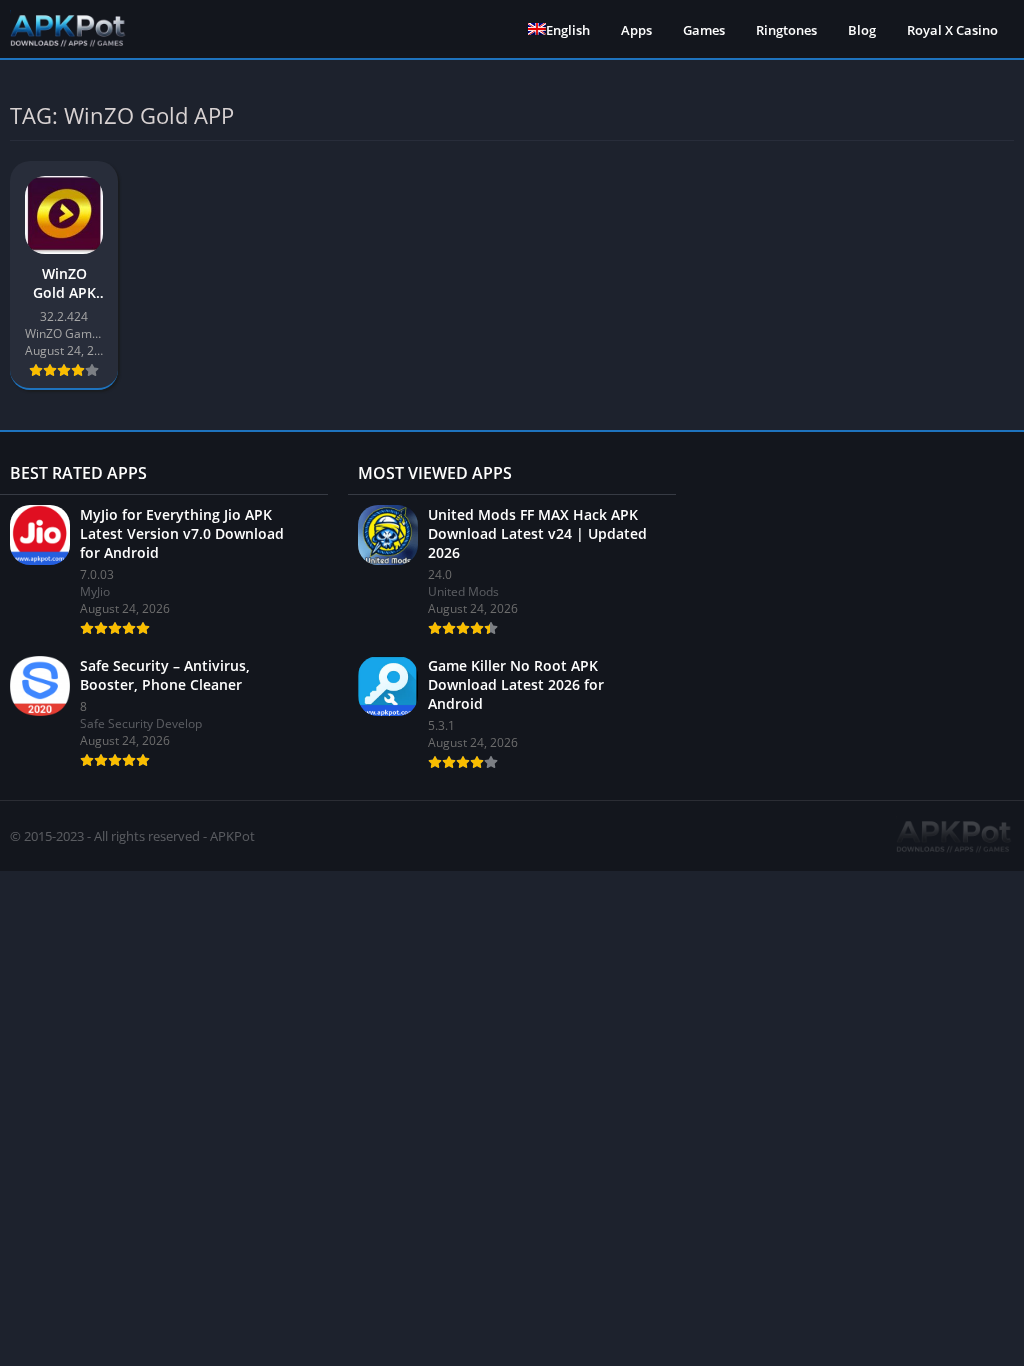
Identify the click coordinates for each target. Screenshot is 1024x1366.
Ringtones (786, 30)
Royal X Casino (952, 30)
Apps (636, 30)
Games (704, 30)
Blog (862, 30)
